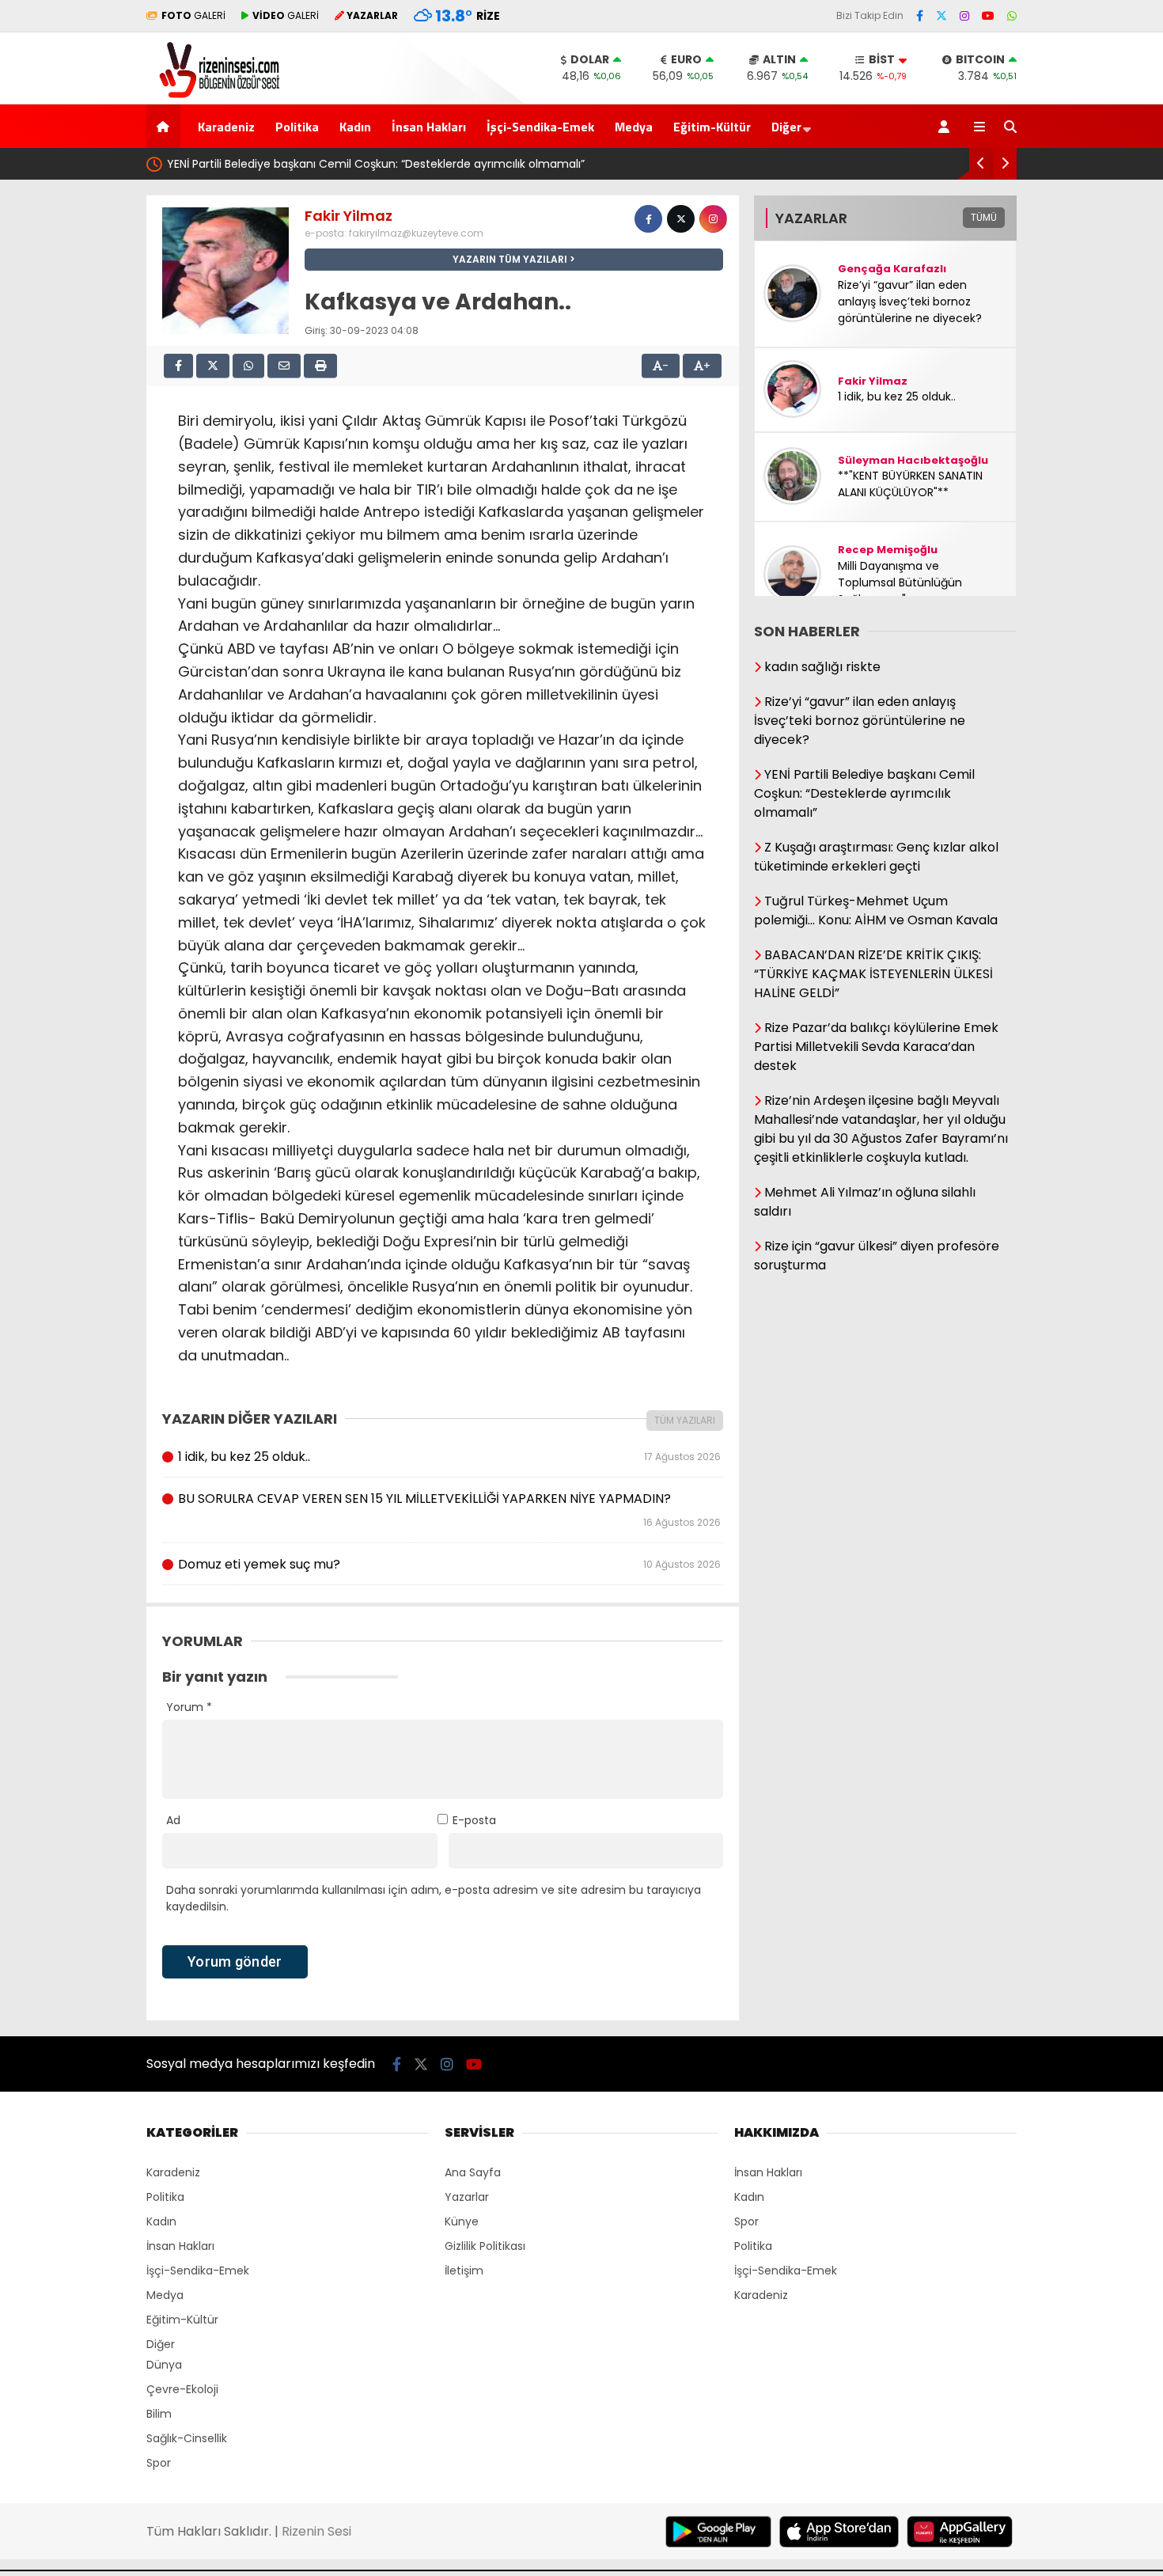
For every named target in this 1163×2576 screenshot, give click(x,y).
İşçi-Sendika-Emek (540, 127)
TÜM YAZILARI (685, 1420)
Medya (634, 127)
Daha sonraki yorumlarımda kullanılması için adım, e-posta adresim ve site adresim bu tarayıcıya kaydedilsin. (434, 1898)
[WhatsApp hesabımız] (1012, 16)
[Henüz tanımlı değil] (648, 219)
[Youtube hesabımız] (988, 16)
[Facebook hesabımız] (920, 16)
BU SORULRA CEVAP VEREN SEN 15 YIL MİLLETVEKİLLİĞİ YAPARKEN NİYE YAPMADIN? (449, 1509)
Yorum (189, 1707)
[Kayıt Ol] (947, 126)
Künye (462, 2221)
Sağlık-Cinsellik (187, 2438)
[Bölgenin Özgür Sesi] (214, 96)
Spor (159, 2463)
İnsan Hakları (429, 127)
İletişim (464, 2271)
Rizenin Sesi (316, 2531)
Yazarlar (467, 2197)
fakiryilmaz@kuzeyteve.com (416, 233)
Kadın (355, 127)
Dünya (164, 2365)
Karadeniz (226, 127)
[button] (166, 126)
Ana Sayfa (473, 2172)
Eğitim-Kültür (712, 127)
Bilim (159, 2414)
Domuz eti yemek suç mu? (449, 1564)
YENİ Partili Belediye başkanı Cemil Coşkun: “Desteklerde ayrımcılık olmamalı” (376, 164)
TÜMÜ (984, 217)
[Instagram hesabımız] (964, 16)
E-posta (474, 1820)
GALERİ (193, 15)
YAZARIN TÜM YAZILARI (510, 259)
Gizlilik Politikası (485, 2246)
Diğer (786, 127)
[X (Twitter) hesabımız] (941, 16)
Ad (173, 1820)
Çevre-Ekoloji (182, 2389)
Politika (297, 127)
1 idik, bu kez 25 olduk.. (449, 1457)
